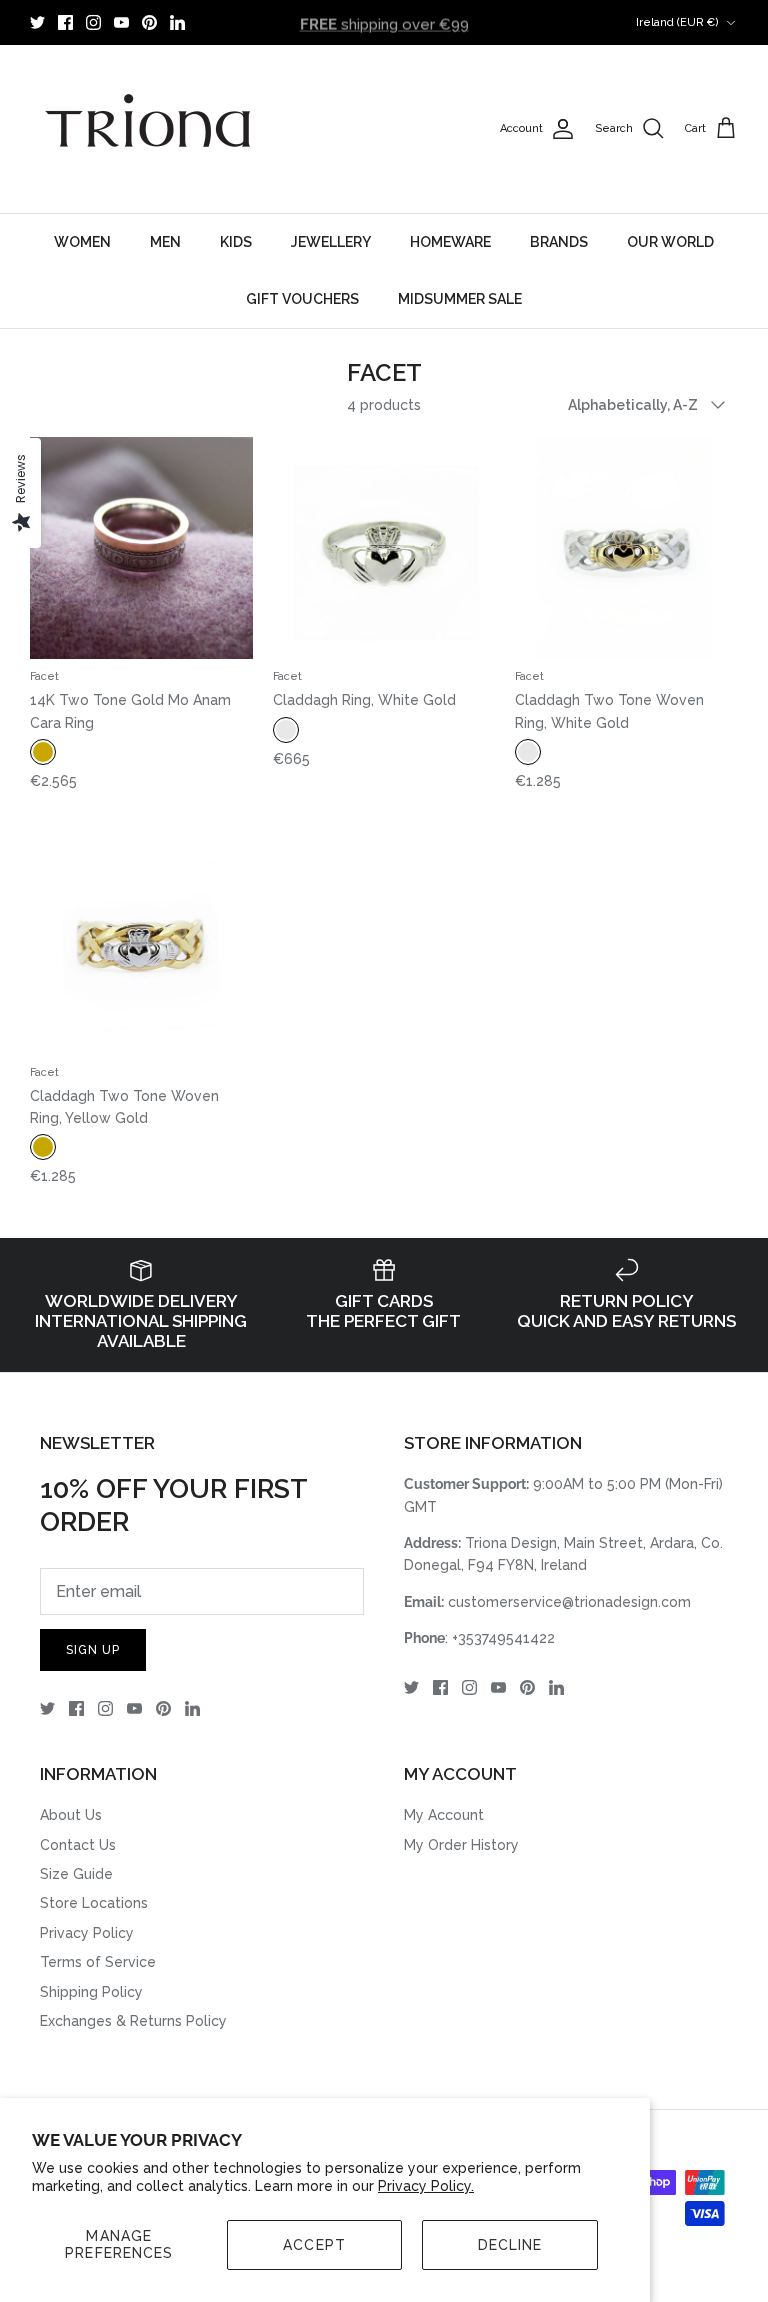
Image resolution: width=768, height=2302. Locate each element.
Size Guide (76, 1874)
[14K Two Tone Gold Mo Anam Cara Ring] (141, 548)
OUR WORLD (670, 242)
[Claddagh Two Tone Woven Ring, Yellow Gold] (141, 943)
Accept (314, 2245)
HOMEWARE (450, 242)
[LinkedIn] (177, 22)
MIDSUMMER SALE (460, 299)
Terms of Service (98, 1962)
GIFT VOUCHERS (302, 299)
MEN (165, 242)
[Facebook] (65, 22)
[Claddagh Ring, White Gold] (384, 548)
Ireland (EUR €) (677, 22)
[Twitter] (37, 22)
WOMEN (82, 242)
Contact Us (78, 1845)
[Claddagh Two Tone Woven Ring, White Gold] (626, 548)
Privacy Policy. (426, 2186)
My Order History (461, 1845)
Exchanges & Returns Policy (133, 2021)
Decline (510, 2245)
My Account (444, 1815)
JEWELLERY (331, 242)
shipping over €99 (384, 22)
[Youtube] (121, 22)
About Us (71, 1815)
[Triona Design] (150, 129)
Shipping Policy (91, 1992)
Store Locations (94, 1903)
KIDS (236, 242)
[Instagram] (93, 22)
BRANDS (559, 242)
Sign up (93, 1650)
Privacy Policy (87, 1933)
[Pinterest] (149, 22)
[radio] (43, 752)
